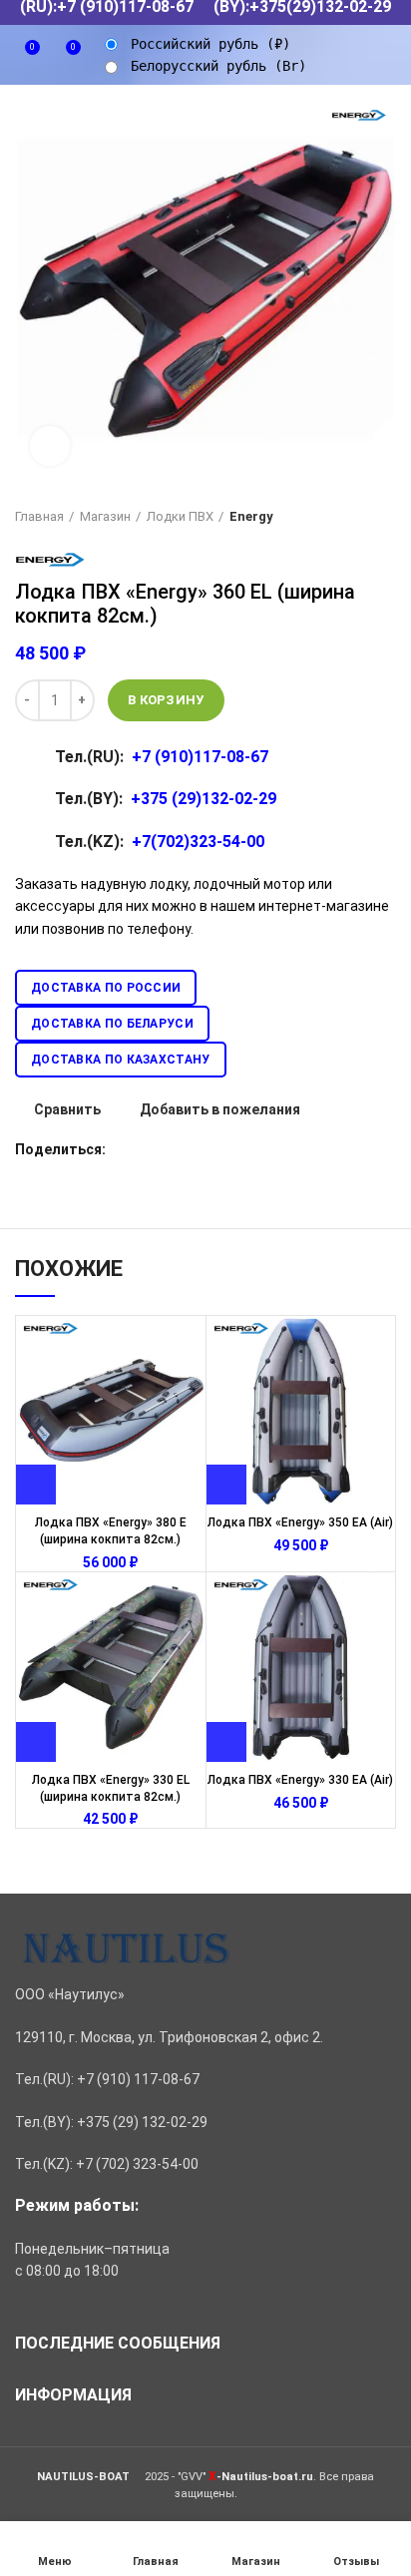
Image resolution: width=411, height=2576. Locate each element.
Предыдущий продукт (346, 517)
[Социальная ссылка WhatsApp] (191, 1149)
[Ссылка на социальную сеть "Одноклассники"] (168, 1149)
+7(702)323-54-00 (198, 842)
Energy (251, 516)
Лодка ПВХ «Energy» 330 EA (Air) (300, 1780)
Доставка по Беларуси (112, 1024)
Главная (39, 516)
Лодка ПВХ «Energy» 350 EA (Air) (300, 1522)
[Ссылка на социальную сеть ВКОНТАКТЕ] (214, 1149)
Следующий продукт (386, 517)
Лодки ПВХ (180, 516)
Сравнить (67, 1109)
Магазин (105, 516)
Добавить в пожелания (220, 1109)
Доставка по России (106, 988)
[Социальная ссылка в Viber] (260, 1149)
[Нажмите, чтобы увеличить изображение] (50, 446)
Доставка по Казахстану (121, 1060)
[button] (36, 1485)
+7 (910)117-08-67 (200, 757)
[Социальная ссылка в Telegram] (237, 1149)
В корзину (166, 700)
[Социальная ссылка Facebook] (122, 1149)
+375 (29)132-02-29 (204, 799)
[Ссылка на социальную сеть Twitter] (145, 1149)
